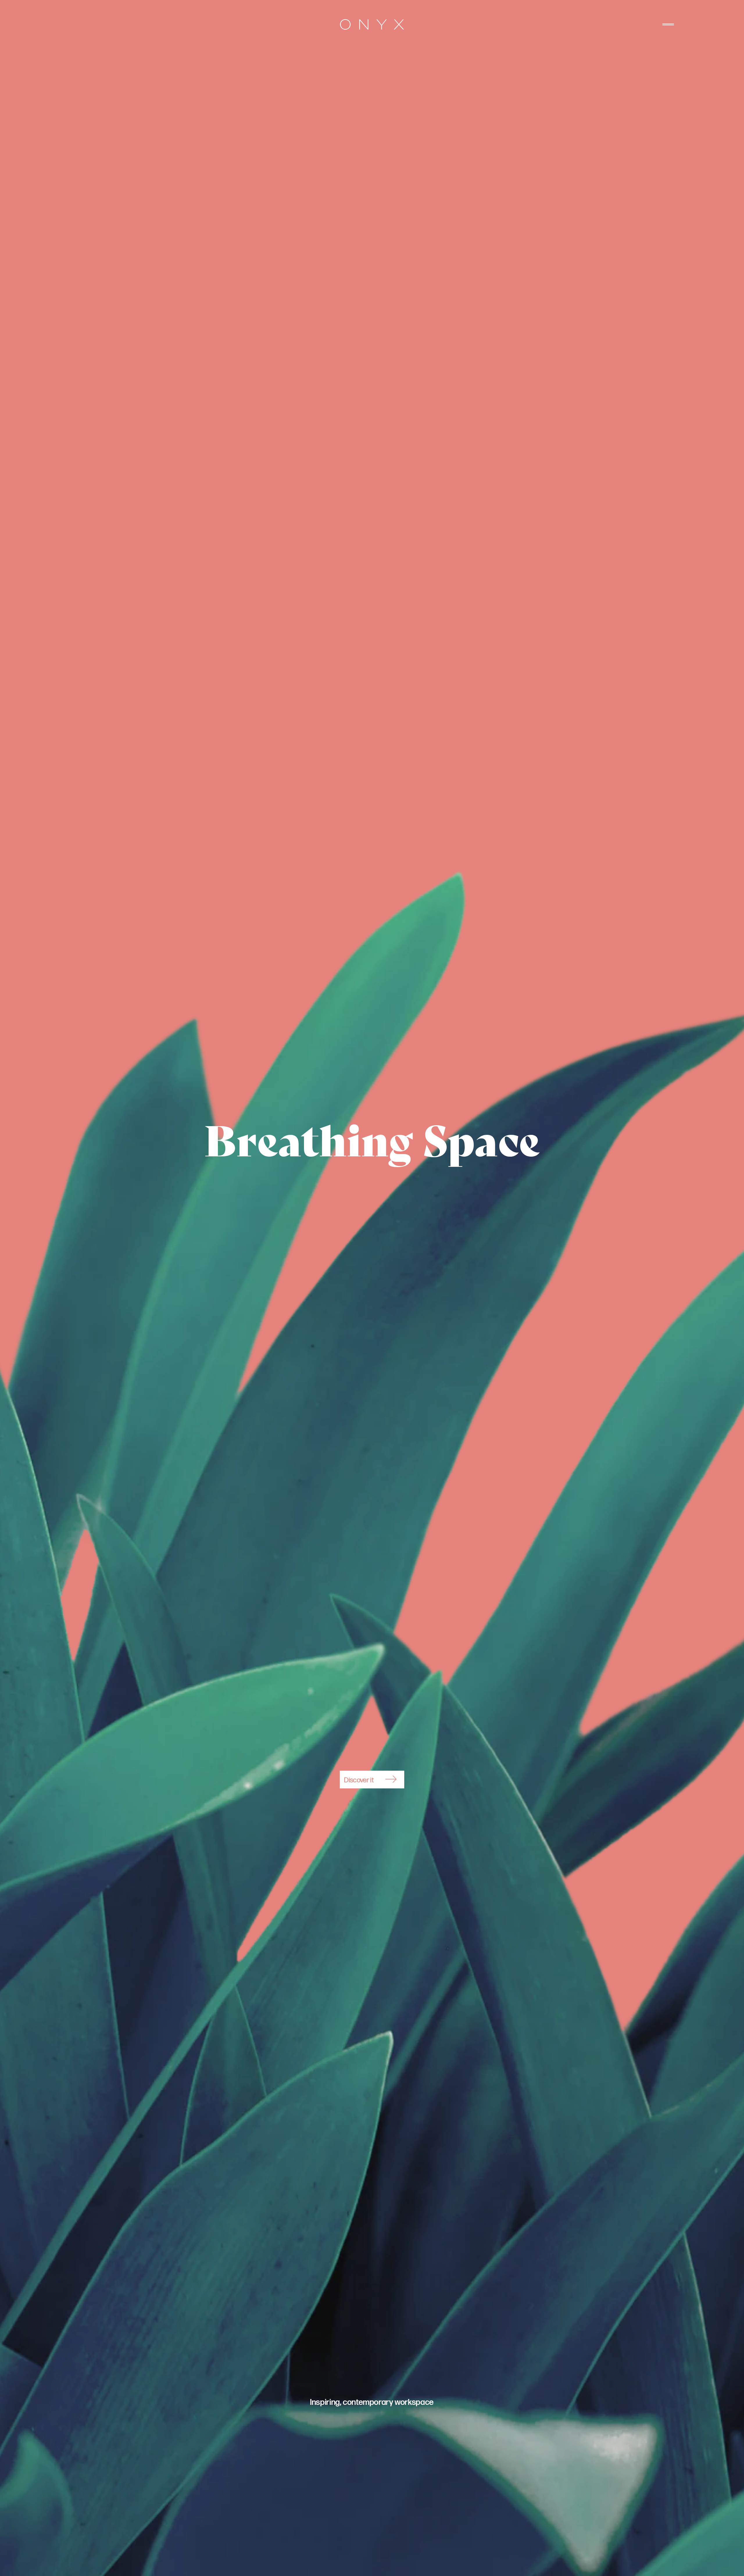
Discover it (359, 1780)
